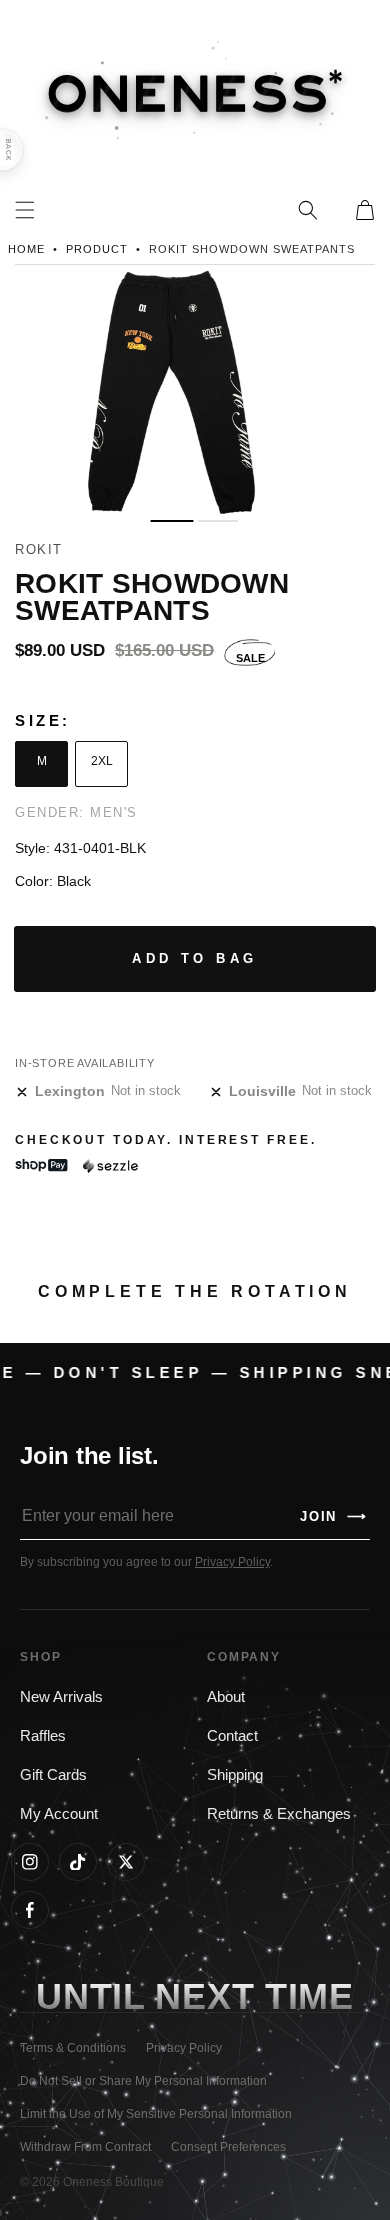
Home (26, 249)
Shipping (235, 1775)
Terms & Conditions (73, 2048)
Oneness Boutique (113, 2182)
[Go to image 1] (171, 521)
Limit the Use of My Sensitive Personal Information (156, 2114)
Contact (232, 1736)
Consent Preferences (228, 2147)
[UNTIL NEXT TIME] (309, 1997)
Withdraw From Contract (85, 2147)
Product (97, 249)
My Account (59, 1814)
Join (334, 1516)
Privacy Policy (232, 1562)
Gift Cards (53, 1775)
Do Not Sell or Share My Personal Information (143, 2081)
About (226, 1697)
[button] (308, 210)
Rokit (39, 549)
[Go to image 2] (218, 521)
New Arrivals (61, 1697)
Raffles (43, 1736)
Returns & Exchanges (279, 1814)
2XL (102, 761)
